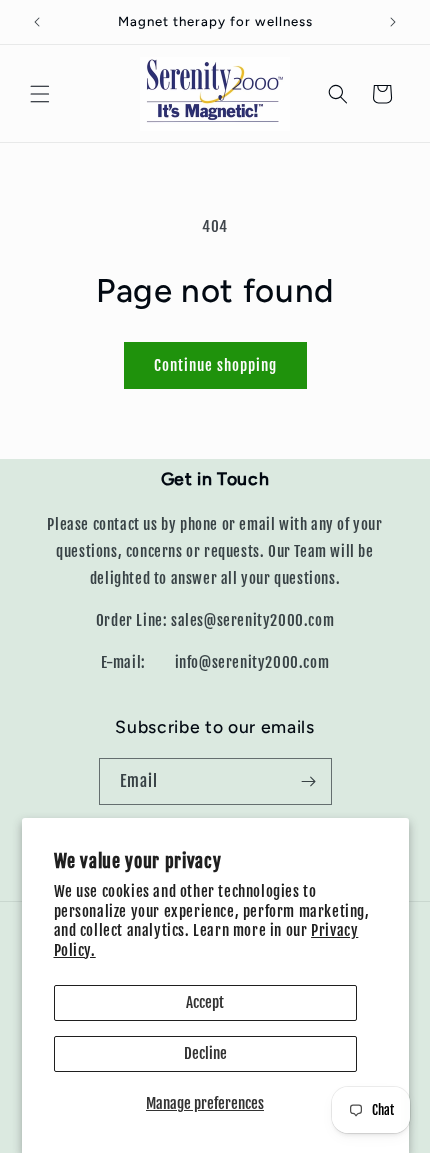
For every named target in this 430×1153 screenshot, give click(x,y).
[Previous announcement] (37, 22)
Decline (205, 1053)
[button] (40, 94)
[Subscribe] (309, 781)
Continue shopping (215, 365)
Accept (205, 1002)
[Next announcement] (393, 22)
